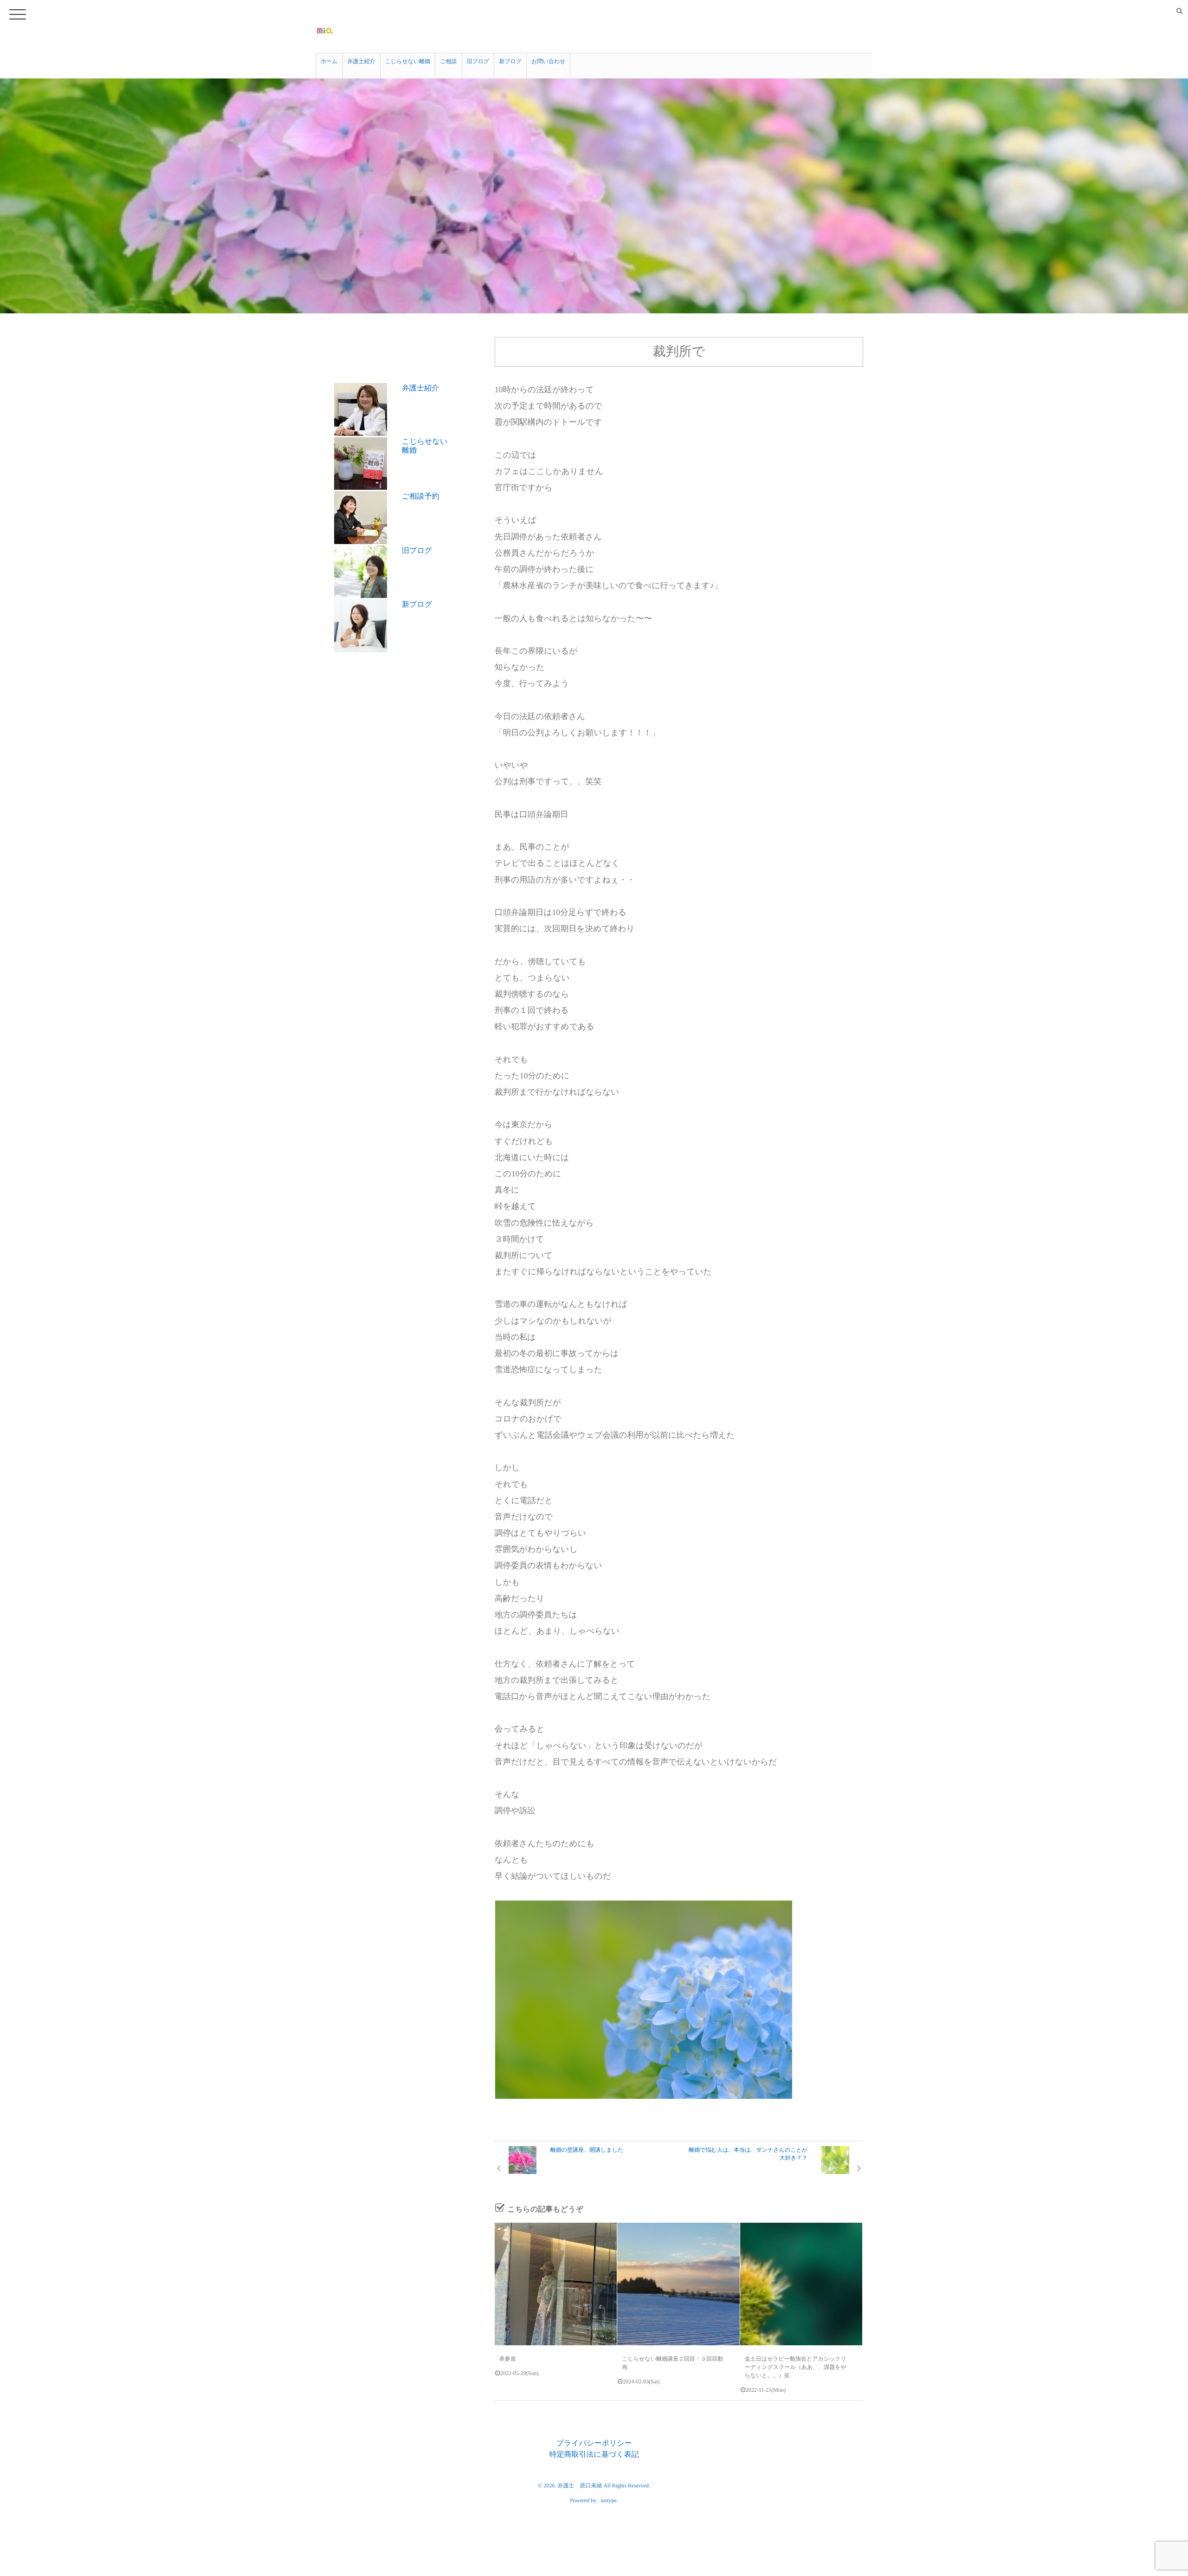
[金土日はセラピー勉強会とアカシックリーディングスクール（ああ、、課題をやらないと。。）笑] (801, 2284)
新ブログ (510, 61)
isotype (609, 2500)
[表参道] (556, 2284)
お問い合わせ (548, 61)
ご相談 (448, 61)
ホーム (329, 61)
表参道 (508, 2359)
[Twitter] (1165, 11)
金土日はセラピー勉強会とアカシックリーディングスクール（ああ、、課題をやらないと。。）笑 (796, 2367)
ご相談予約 (420, 496)
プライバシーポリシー (594, 2443)
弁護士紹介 (362, 61)
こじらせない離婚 (408, 61)
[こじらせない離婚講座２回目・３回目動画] (678, 2284)
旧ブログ (478, 61)
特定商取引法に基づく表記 (594, 2455)
